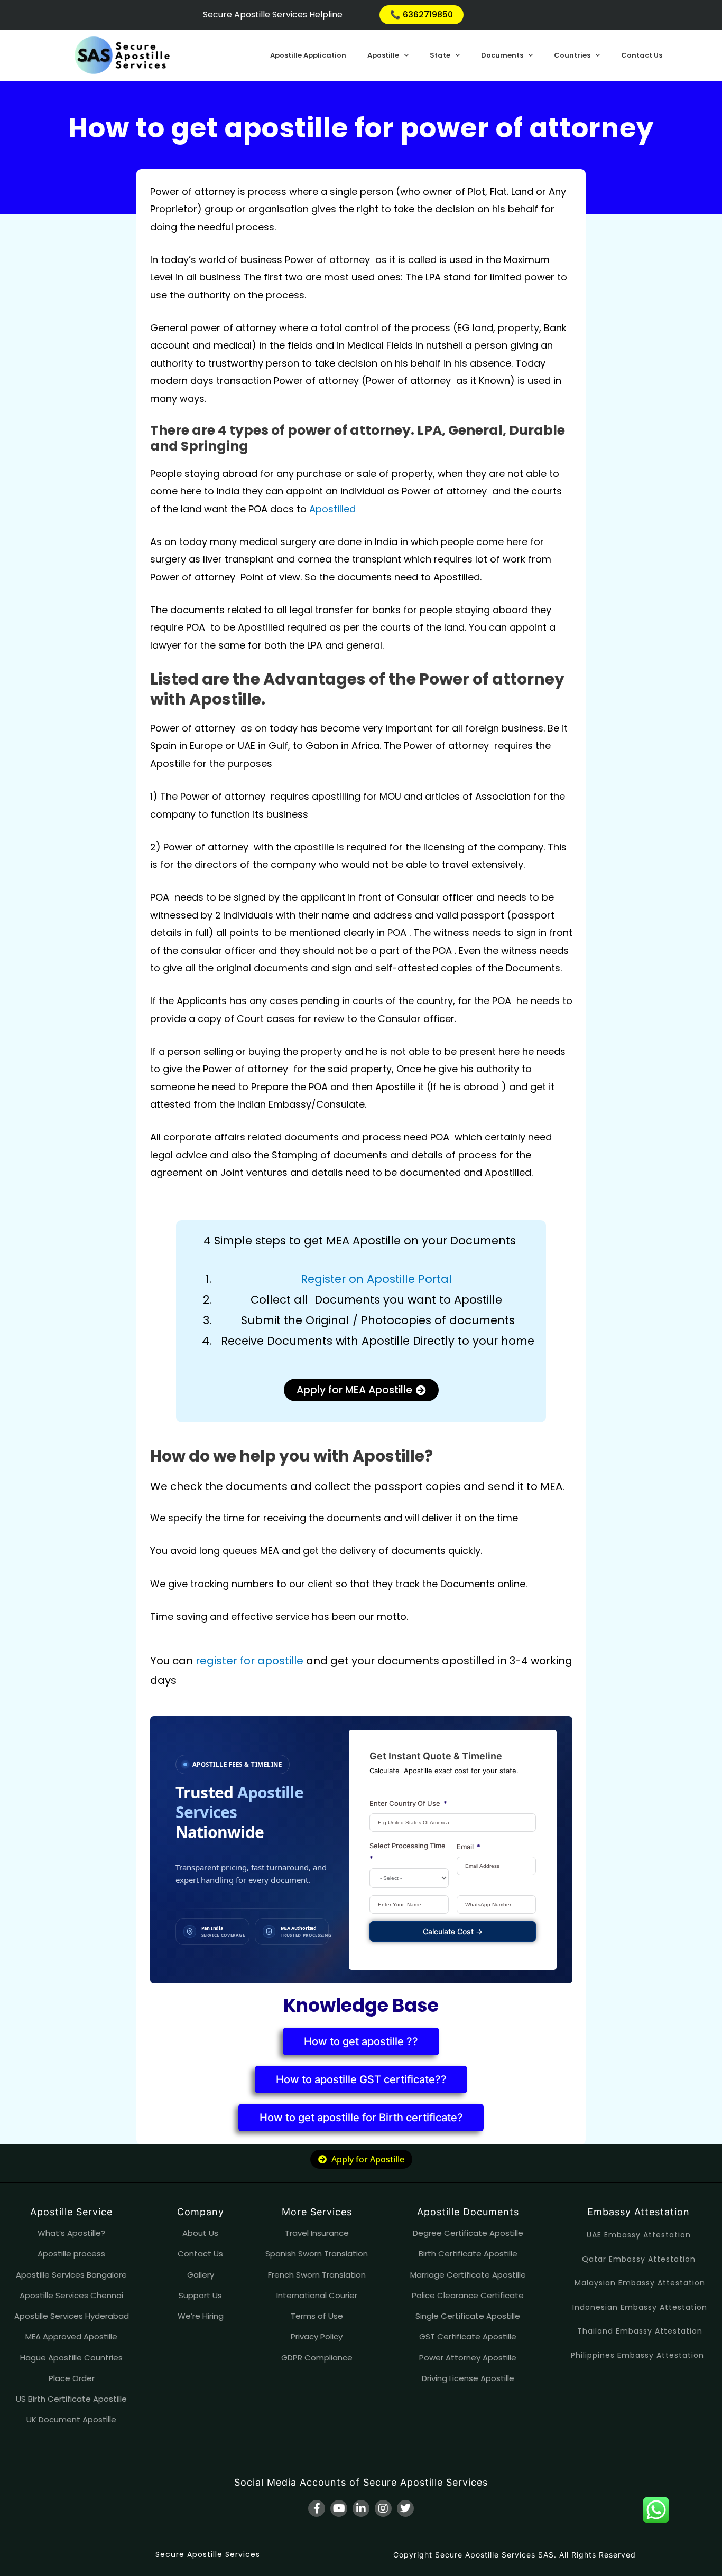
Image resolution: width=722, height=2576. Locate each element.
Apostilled (334, 509)
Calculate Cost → (453, 1931)
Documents (502, 55)
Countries (572, 55)
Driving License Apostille (468, 2378)
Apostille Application (308, 55)
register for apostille (249, 1661)
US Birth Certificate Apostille (71, 2399)
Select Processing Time (408, 1846)
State (440, 55)
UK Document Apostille (71, 2419)
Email (465, 1847)
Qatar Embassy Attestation (639, 2259)
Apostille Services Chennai (71, 2295)
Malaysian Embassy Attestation (640, 2283)
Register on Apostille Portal (376, 1279)
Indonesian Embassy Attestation (640, 2307)
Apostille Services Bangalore (71, 2275)
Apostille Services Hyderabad (72, 2316)
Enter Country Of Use (405, 1803)
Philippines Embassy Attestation (637, 2355)
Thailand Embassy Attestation (640, 2331)
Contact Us (642, 55)
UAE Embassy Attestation (639, 2235)
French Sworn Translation (317, 2275)
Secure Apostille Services (208, 2554)
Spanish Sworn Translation (317, 2254)
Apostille (383, 55)
